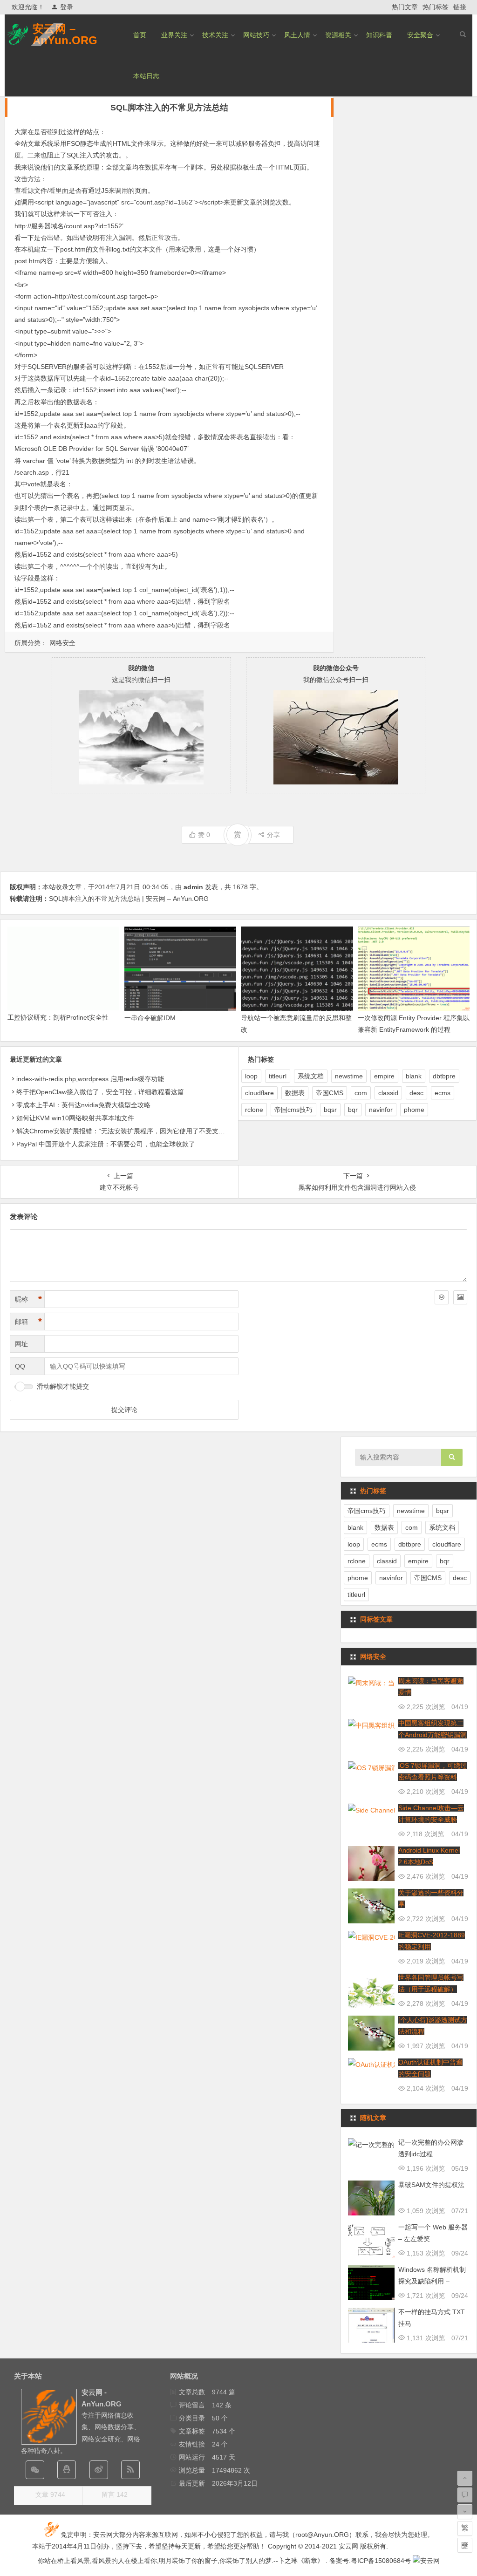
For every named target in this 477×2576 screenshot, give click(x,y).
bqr (353, 1110)
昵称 (28, 1299)
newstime (349, 1076)
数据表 (295, 1093)
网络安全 (62, 643)
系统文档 (311, 1076)
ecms (443, 1093)
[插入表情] (442, 1297)
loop (251, 1076)
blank (414, 1076)
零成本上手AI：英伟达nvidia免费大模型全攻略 (83, 1105)
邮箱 (28, 1322)
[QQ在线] (67, 2470)
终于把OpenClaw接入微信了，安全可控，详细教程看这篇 (100, 1092)
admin (193, 887)
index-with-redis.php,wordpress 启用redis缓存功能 (90, 1079)
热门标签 (436, 7)
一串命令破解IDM (150, 1018)
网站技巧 (256, 35)
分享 (273, 835)
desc (416, 1093)
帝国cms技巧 (293, 1110)
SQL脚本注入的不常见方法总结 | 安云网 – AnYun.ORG (129, 899)
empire (384, 1076)
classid (388, 1093)
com (361, 1093)
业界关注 (174, 35)
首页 (140, 35)
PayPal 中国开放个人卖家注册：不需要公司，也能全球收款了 (106, 1144)
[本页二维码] (465, 2545)
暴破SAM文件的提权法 (431, 2185)
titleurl (278, 1076)
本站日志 (146, 76)
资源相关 (338, 35)
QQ (20, 1366)
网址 (21, 1344)
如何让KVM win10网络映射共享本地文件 (75, 1118)
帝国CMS (330, 1093)
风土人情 (297, 35)
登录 (67, 7)
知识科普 (379, 35)
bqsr (330, 1110)
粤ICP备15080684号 (381, 2561)
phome (414, 1110)
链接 (460, 7)
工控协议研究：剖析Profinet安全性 (58, 1017)
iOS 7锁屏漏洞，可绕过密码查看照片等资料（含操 (433, 1777)
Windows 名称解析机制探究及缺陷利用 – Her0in (432, 2281)
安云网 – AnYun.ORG (65, 34)
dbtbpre (444, 1076)
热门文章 (405, 7)
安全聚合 (420, 35)
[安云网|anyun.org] (426, 2561)
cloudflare (259, 1093)
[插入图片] (460, 1297)
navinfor (381, 1110)
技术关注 (215, 35)
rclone (254, 1110)
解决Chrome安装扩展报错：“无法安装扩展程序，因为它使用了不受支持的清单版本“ (138, 1131)
